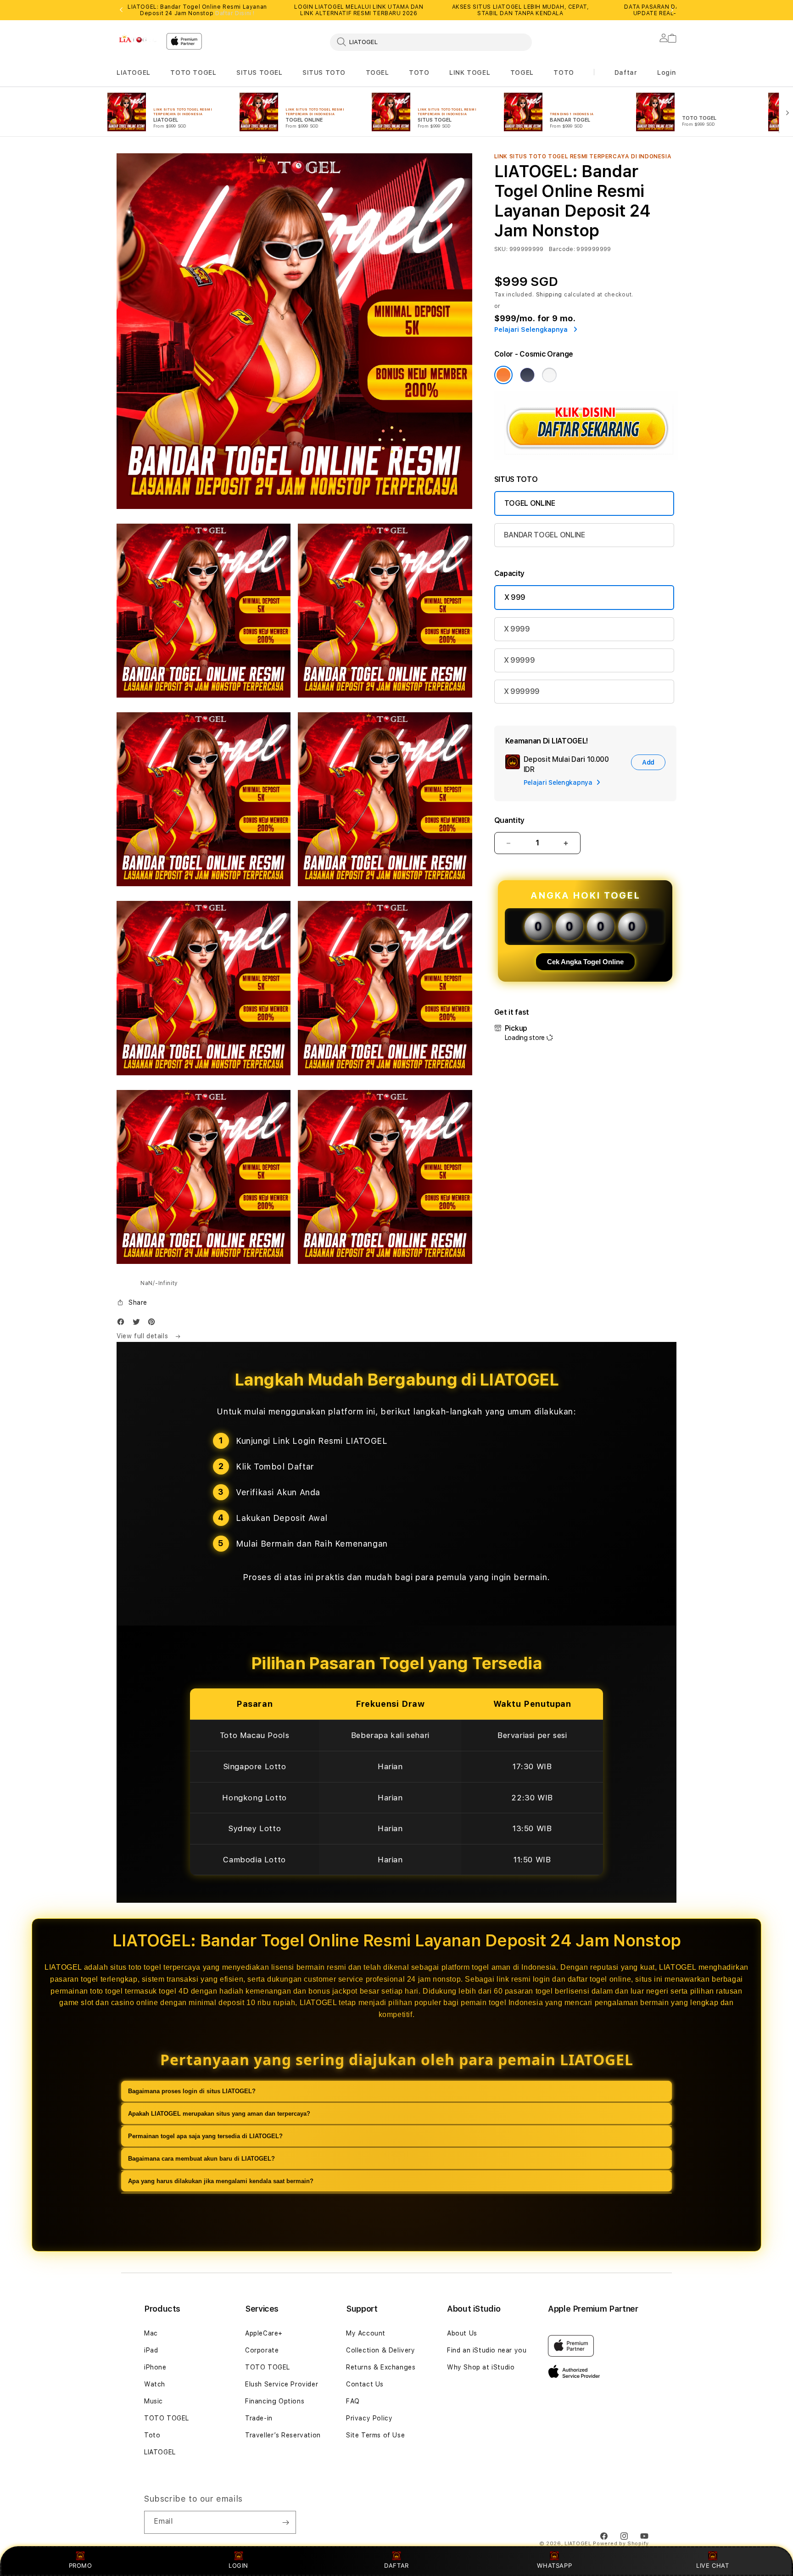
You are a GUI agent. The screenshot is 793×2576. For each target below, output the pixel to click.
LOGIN (238, 2565)
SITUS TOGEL (260, 73)
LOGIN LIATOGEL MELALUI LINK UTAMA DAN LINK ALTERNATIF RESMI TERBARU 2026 (359, 10)
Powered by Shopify (621, 2544)
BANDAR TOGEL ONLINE (544, 535)
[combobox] (431, 42)
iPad (151, 2350)
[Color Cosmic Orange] (503, 375)
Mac (151, 2333)
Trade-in (259, 2418)
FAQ (353, 2401)
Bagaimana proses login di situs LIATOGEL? (192, 2091)
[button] (134, 73)
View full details (143, 1336)
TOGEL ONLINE (530, 503)
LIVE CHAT (712, 2565)
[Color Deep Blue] (527, 375)
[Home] (138, 39)
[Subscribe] (285, 2522)
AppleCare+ (264, 2333)
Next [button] (672, 10)
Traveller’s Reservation (283, 2435)
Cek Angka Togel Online (585, 962)
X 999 (515, 597)
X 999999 (522, 691)
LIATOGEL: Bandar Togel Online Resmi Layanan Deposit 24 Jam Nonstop (197, 10)
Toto (152, 2435)
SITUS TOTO (324, 73)
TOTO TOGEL (193, 73)
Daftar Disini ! (235, 13)
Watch (155, 2384)
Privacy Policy (369, 2418)
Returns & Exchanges (381, 2367)
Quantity (509, 820)
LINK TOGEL (470, 73)
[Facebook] (123, 1324)
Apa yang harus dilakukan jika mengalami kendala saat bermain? (221, 2181)
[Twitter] (139, 1324)
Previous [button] (121, 10)
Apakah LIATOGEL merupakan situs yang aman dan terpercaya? (219, 2114)
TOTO (419, 73)
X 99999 (519, 660)
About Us (462, 2333)
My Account (366, 2333)
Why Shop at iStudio (481, 2367)
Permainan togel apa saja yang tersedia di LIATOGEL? (205, 2136)
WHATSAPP (555, 2565)
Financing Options (275, 2401)
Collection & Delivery (381, 2350)
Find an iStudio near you (487, 2350)
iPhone (155, 2367)
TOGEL (377, 73)
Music (154, 2401)
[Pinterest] (154, 1324)
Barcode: (562, 249)
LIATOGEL (134, 73)
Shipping (549, 295)
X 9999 (517, 629)
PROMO (81, 2565)
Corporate (262, 2350)
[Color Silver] (549, 375)
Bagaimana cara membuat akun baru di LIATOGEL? (201, 2159)
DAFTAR (396, 2565)
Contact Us (365, 2384)
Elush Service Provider (282, 2384)
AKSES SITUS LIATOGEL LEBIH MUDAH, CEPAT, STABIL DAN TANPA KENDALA (521, 10)
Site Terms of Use (375, 2435)
